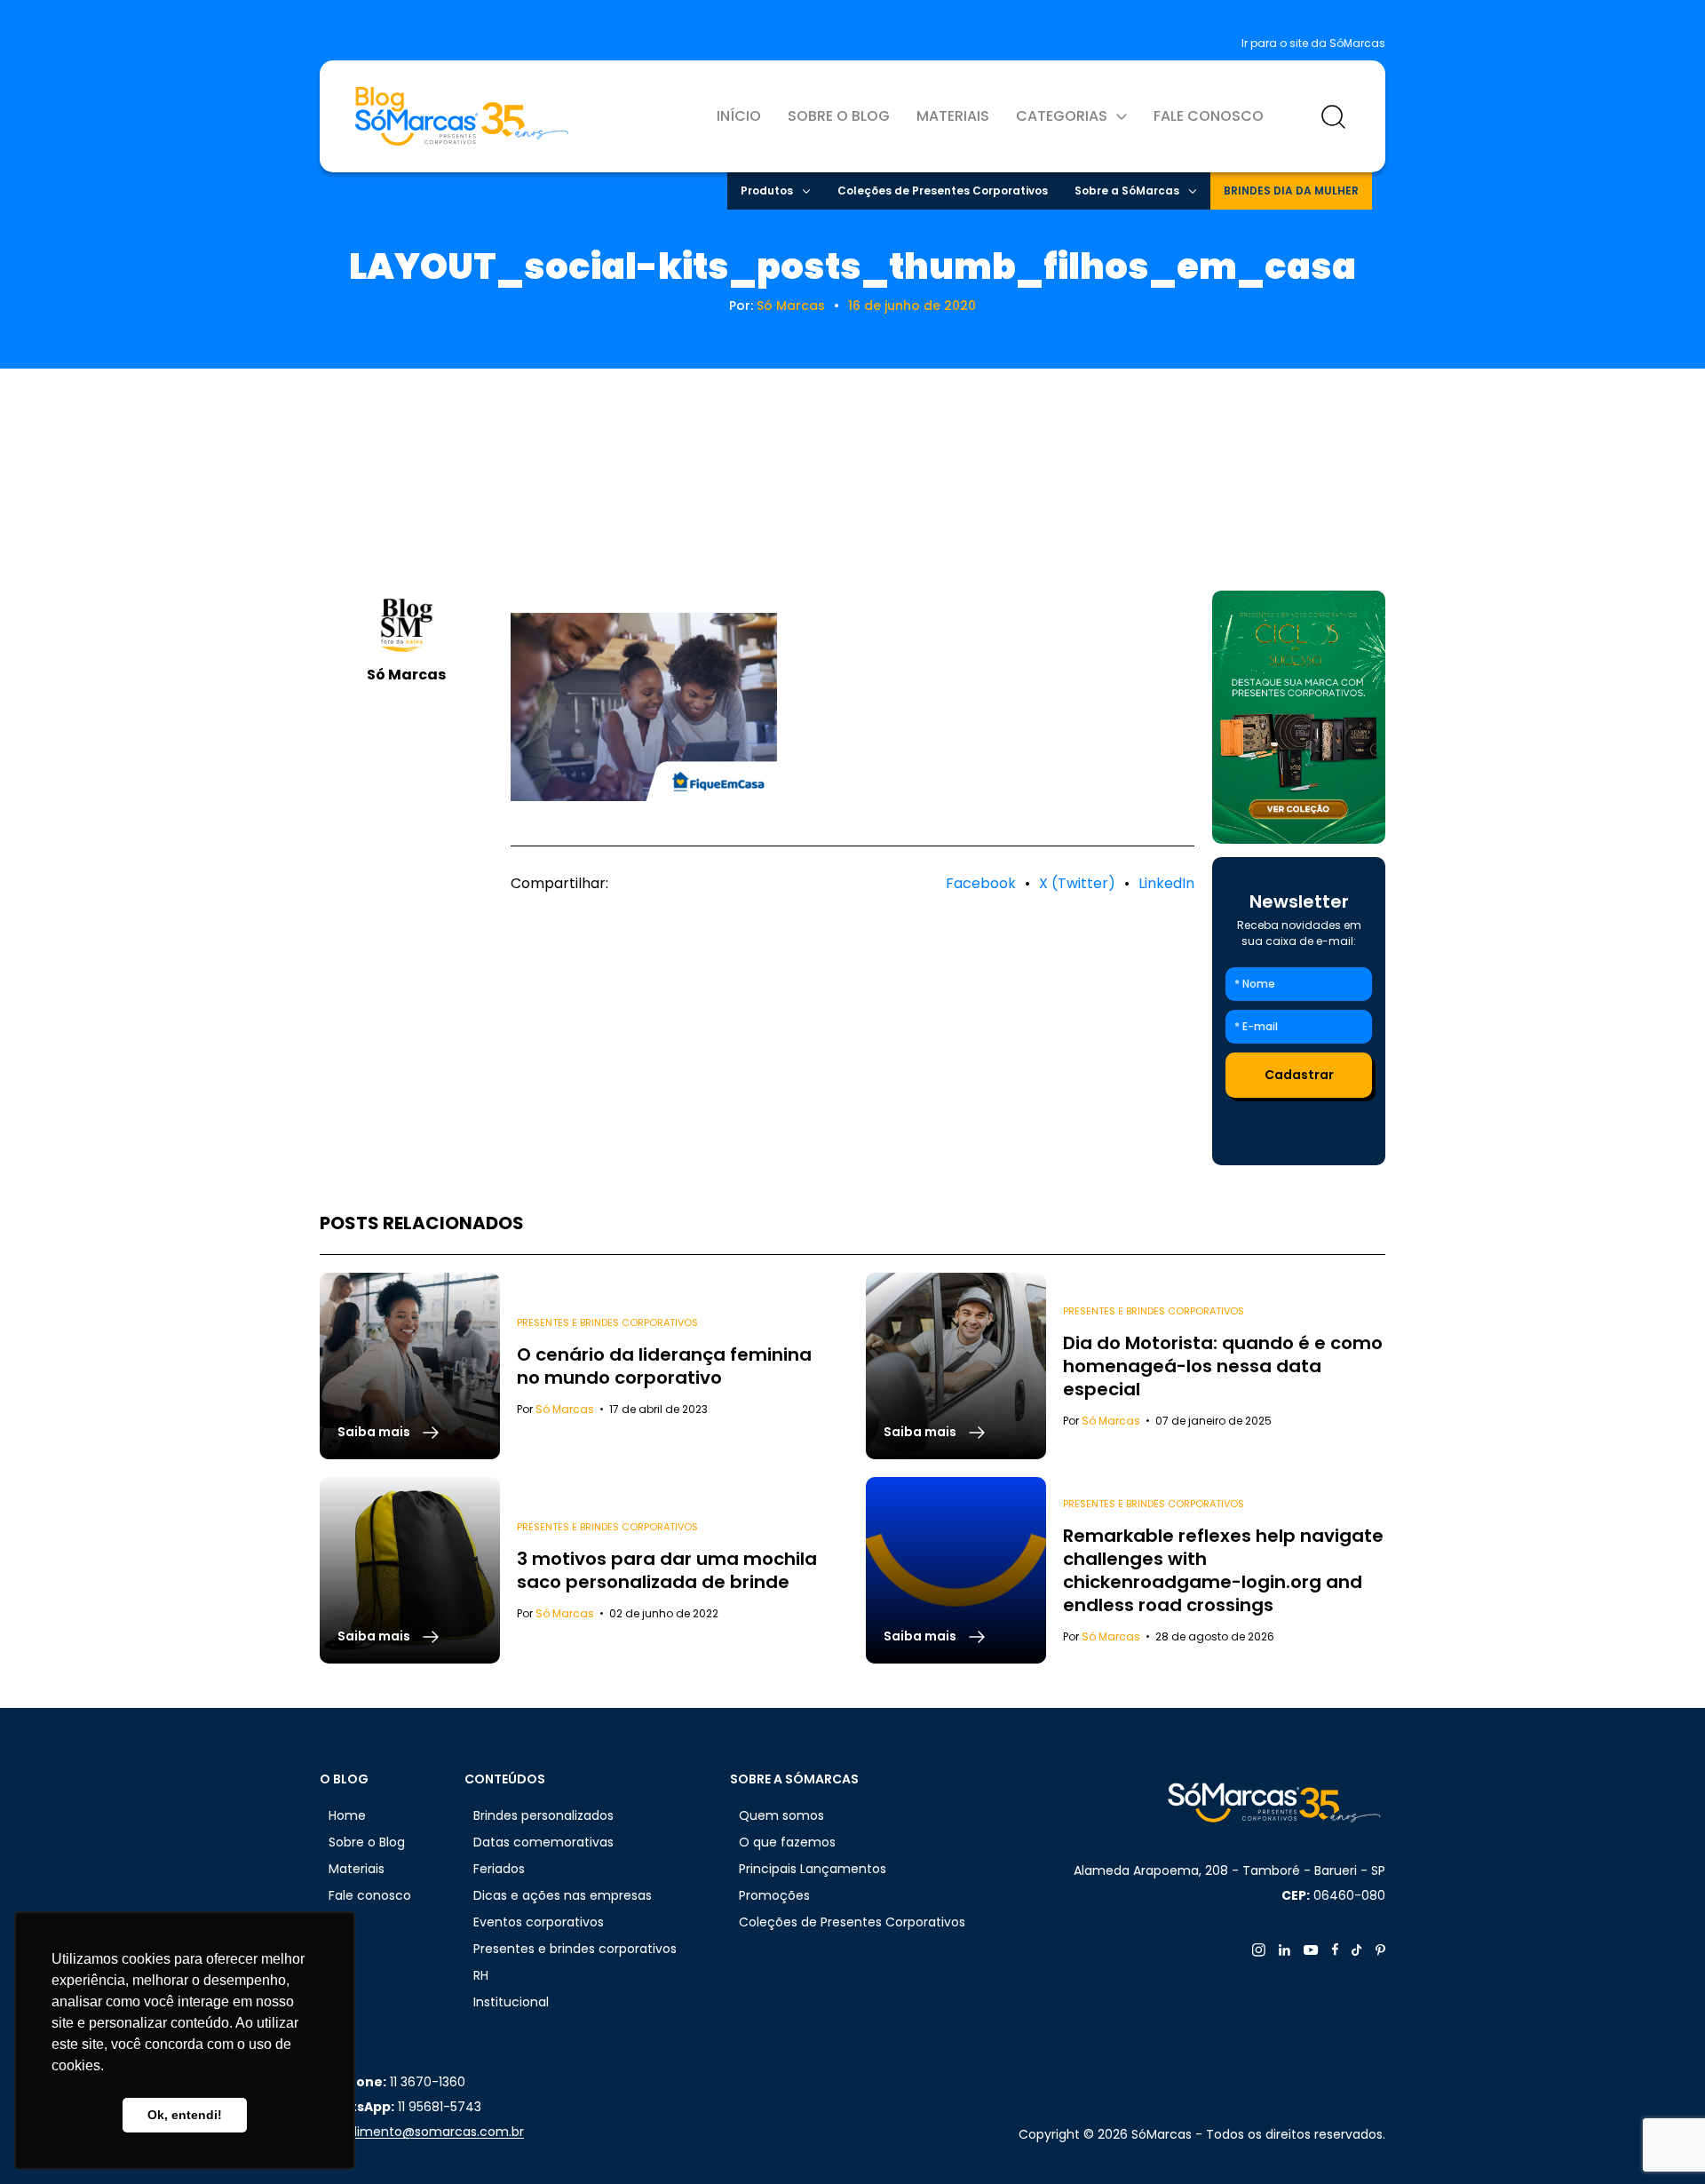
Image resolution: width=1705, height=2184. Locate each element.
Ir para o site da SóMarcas (1313, 43)
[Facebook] (1335, 1950)
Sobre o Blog (839, 116)
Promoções (774, 1895)
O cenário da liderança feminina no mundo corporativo (664, 1366)
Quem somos (781, 1815)
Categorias (1062, 116)
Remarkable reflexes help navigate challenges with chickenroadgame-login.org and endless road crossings (1223, 1570)
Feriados (499, 1869)
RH (481, 1975)
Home (347, 1815)
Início (739, 116)
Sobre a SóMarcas (1127, 191)
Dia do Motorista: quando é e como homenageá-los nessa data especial (1223, 1366)
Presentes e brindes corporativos (607, 1322)
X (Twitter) (1077, 883)
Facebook (981, 883)
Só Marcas (791, 306)
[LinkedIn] (1285, 1950)
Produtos (767, 191)
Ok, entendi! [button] (185, 2115)
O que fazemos (787, 1842)
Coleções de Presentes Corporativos (943, 191)
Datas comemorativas (543, 1842)
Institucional (511, 2002)
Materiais (953, 116)
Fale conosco (1209, 116)
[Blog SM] (462, 116)
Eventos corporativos (539, 1922)
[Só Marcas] (1299, 717)
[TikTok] (1357, 1950)
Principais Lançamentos (813, 1869)
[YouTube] (1311, 1950)
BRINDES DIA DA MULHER (1291, 191)
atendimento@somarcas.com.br (422, 2132)
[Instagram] (1259, 1950)
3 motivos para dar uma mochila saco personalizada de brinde (667, 1570)
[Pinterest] (1380, 1950)
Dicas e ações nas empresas (563, 1895)
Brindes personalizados (543, 1815)
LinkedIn (1166, 883)
